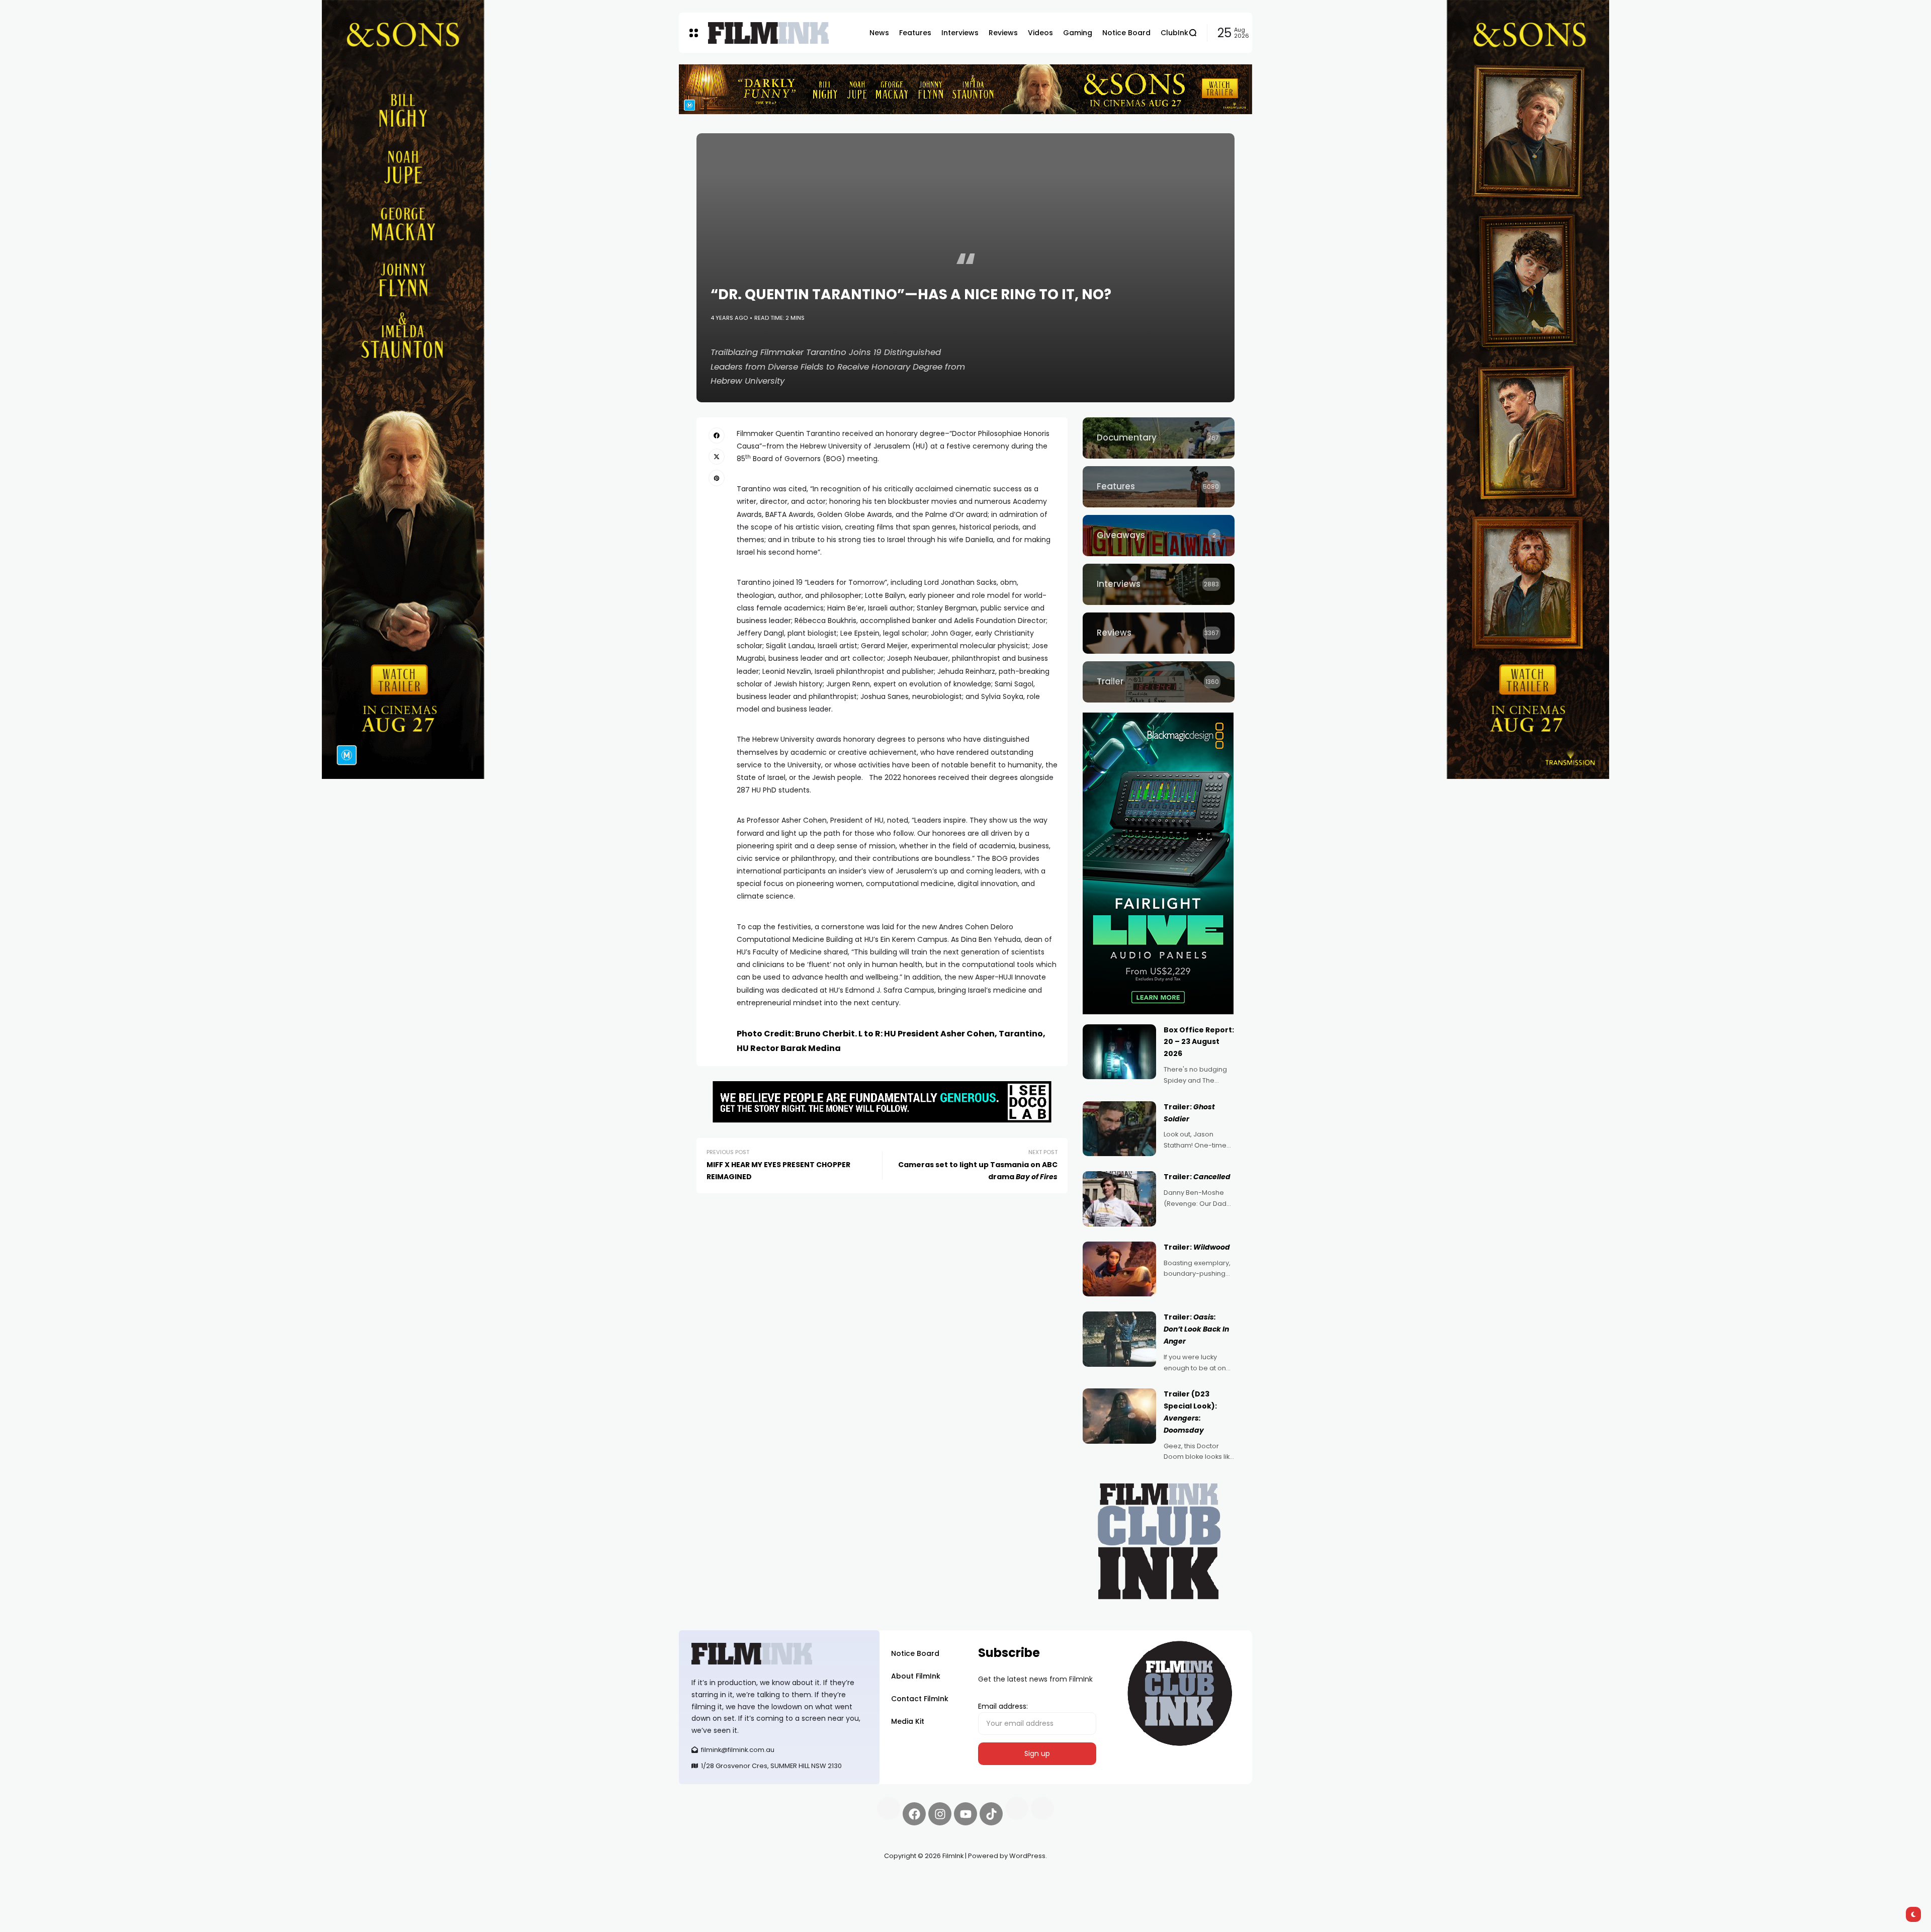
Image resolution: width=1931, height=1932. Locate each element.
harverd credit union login (786, 1892)
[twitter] (717, 457)
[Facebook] (914, 1814)
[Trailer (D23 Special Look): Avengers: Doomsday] (1119, 1416)
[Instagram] (940, 1814)
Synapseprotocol (709, 1880)
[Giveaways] (1159, 536)
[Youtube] (965, 1814)
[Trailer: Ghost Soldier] (1119, 1129)
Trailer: (1197, 1177)
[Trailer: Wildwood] (1119, 1269)
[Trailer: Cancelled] (1119, 1199)
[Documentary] (1159, 438)
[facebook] (717, 435)
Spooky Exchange (815, 1880)
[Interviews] (1159, 584)
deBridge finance (709, 1892)
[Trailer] (1159, 682)
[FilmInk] (768, 33)
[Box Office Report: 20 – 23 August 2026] (1119, 1052)
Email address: (1003, 1706)
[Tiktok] (991, 1814)
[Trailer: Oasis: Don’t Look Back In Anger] (1119, 1339)
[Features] (1159, 487)
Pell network (761, 1880)
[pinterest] (717, 478)
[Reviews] (1159, 633)
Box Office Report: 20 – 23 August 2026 (1199, 1042)
